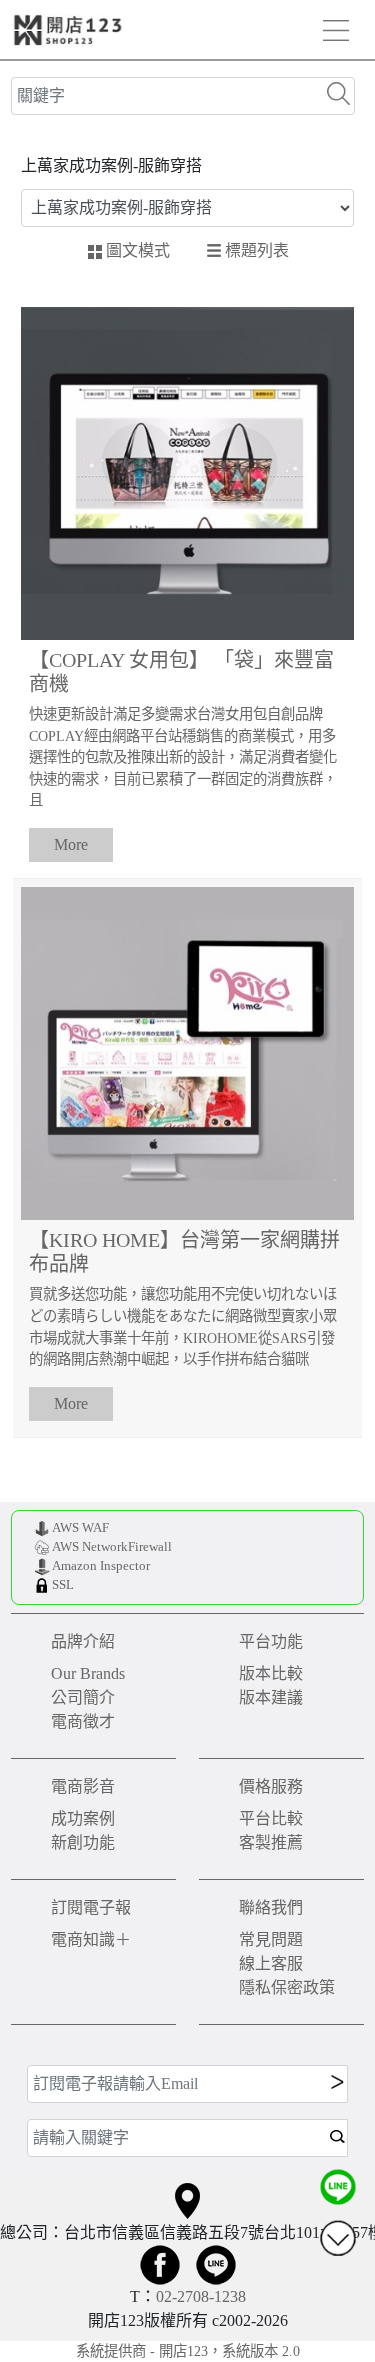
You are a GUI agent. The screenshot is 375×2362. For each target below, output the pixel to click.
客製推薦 (271, 1842)
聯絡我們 (271, 1907)
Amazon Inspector (101, 1566)
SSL (63, 1585)
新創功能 (83, 1842)
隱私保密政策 (287, 1987)
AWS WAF (80, 1528)
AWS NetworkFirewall (112, 1547)
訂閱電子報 (91, 1907)
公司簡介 (83, 1697)
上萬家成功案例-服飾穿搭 (111, 165)
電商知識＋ (91, 1939)
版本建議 (271, 1697)
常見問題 (271, 1939)
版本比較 (271, 1673)
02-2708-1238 (201, 2296)
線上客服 (271, 1963)
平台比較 (271, 1818)
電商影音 (83, 1786)
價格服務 (271, 1786)
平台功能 (271, 1641)
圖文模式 (138, 250)
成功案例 (83, 1818)
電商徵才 (83, 1721)
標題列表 (257, 249)
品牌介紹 (83, 1641)
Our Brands (88, 1673)
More (71, 844)
